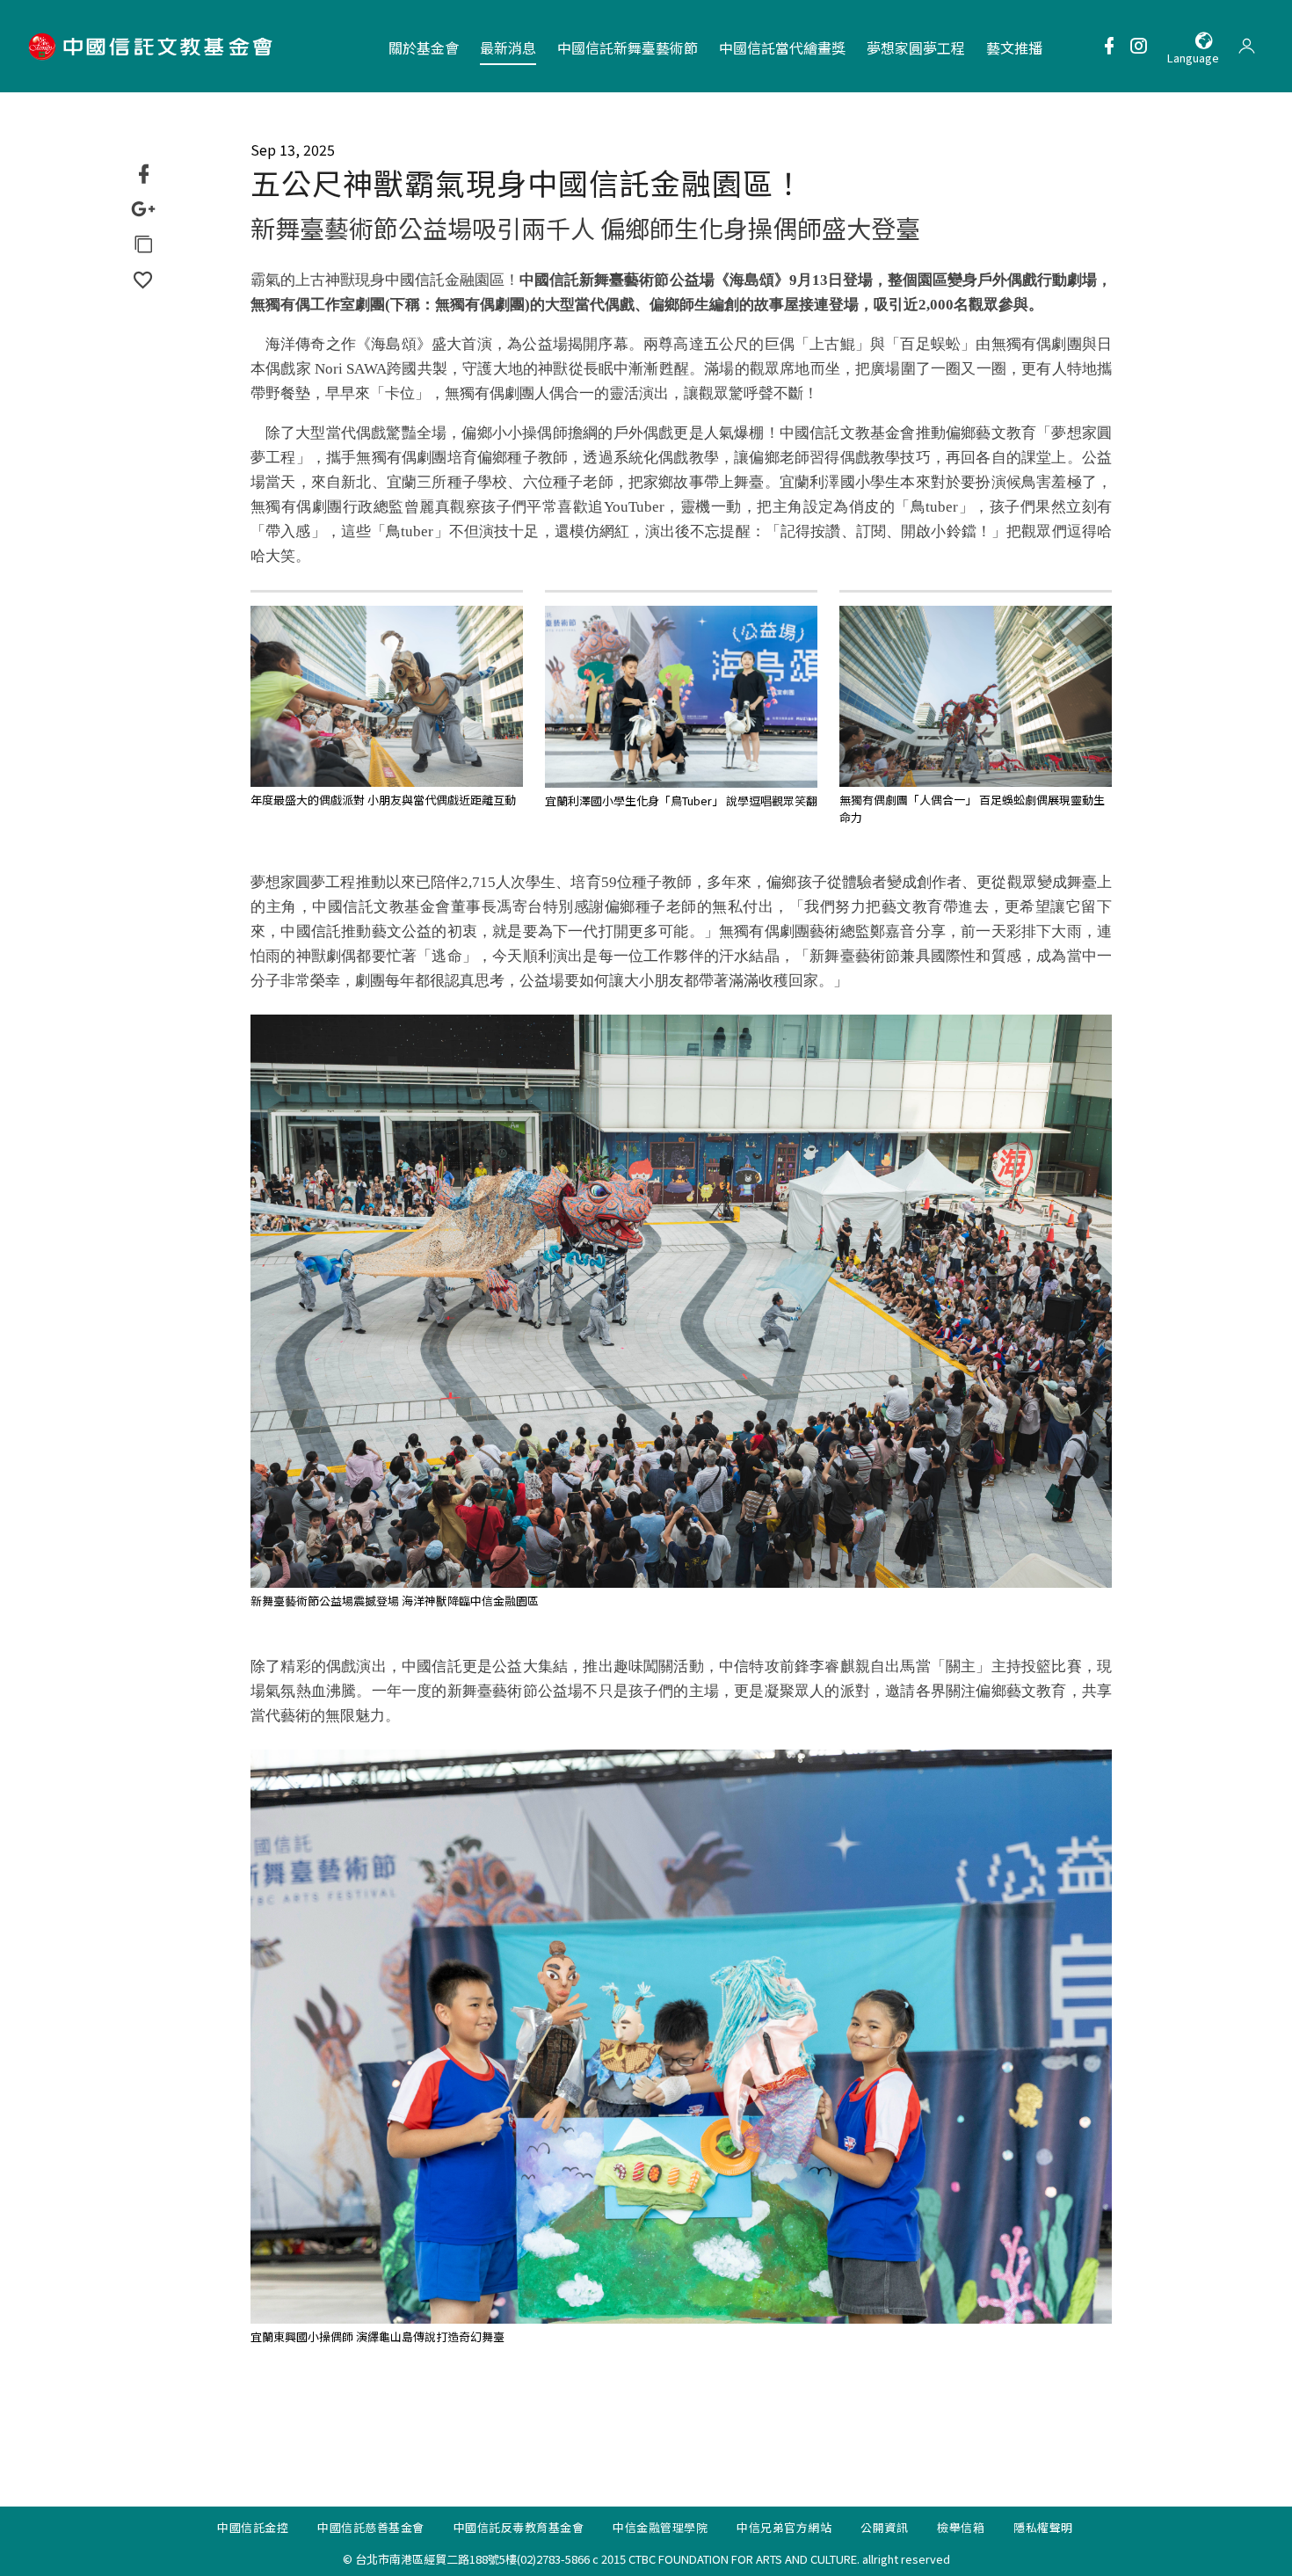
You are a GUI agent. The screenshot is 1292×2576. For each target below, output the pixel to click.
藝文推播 (1014, 47)
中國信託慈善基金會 (371, 2527)
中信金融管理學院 (660, 2527)
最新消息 (508, 47)
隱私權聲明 (1043, 2527)
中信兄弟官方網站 (784, 2527)
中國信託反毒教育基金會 (519, 2527)
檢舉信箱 (961, 2527)
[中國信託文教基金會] (153, 46)
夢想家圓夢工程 (916, 47)
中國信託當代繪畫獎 (782, 47)
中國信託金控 (253, 2527)
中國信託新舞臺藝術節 (628, 47)
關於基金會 (424, 47)
